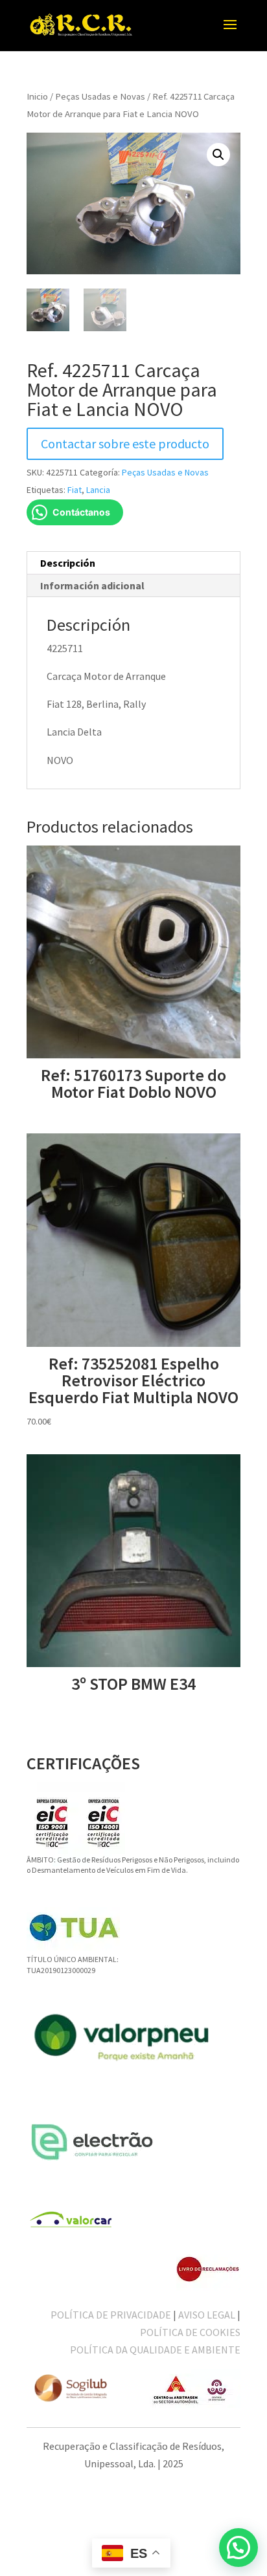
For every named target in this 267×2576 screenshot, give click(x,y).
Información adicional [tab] (92, 585)
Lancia (98, 490)
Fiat (75, 490)
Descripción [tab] (68, 563)
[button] (218, 155)
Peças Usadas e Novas (100, 96)
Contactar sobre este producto (125, 443)
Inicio (37, 96)
